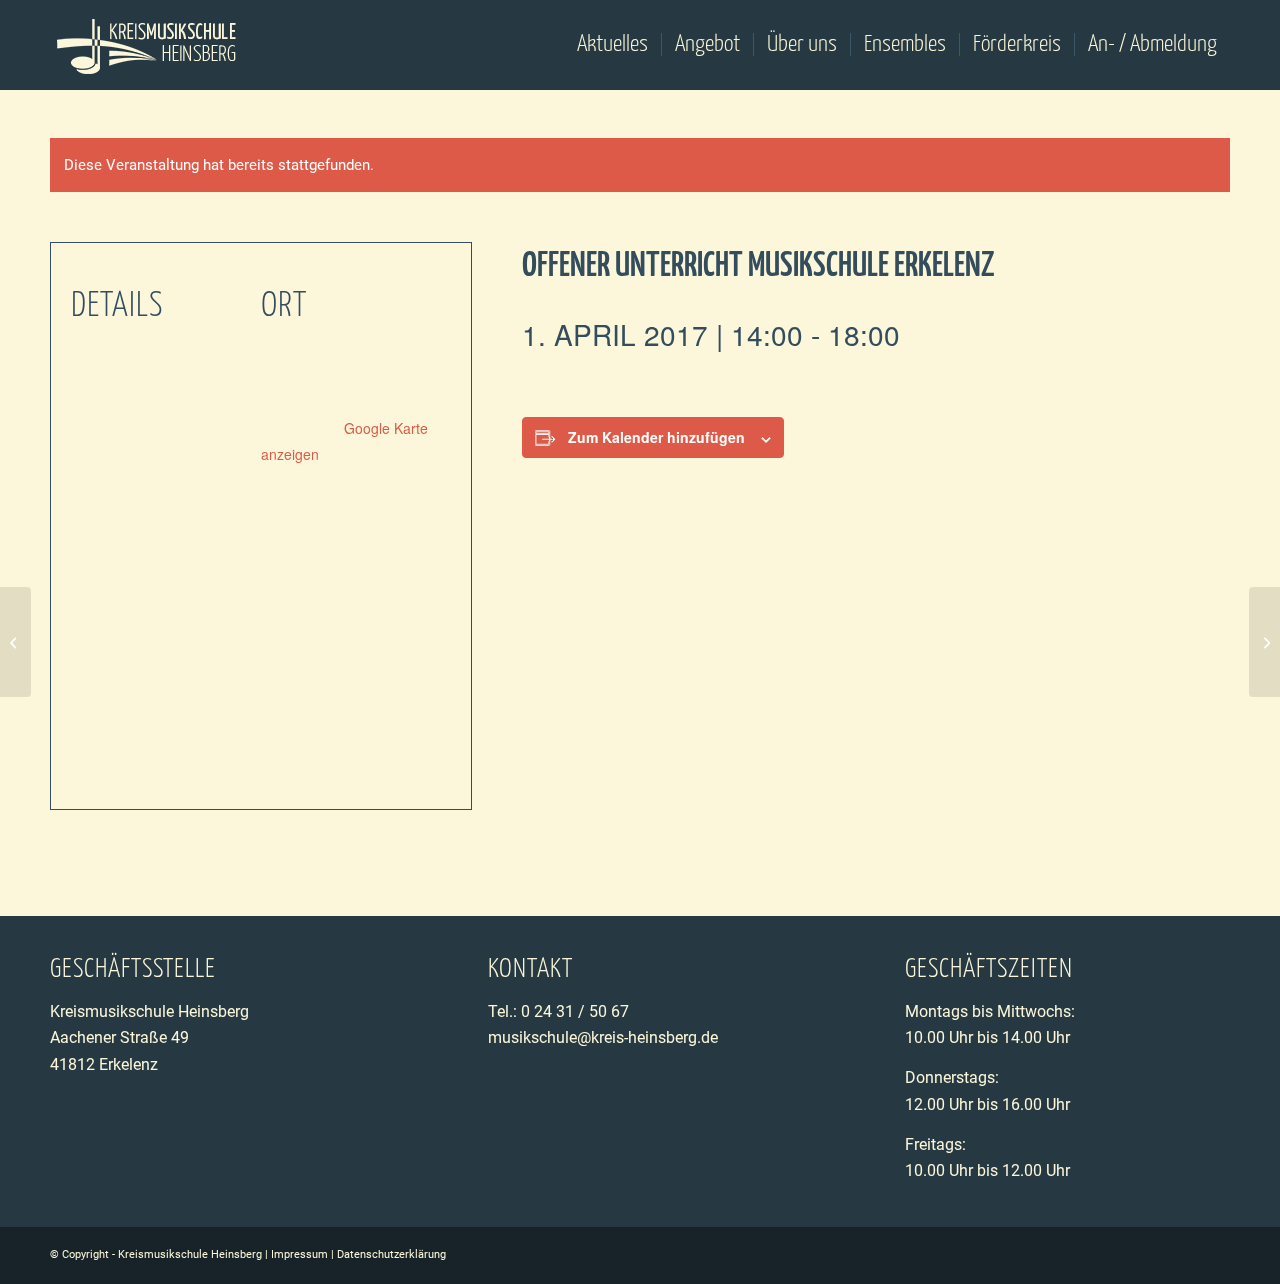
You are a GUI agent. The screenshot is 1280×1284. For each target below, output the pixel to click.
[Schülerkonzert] (15, 642)
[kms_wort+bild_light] (147, 45)
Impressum (299, 1254)
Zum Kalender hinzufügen (656, 437)
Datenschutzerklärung (391, 1254)
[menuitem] (612, 45)
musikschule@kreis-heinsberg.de (603, 1037)
